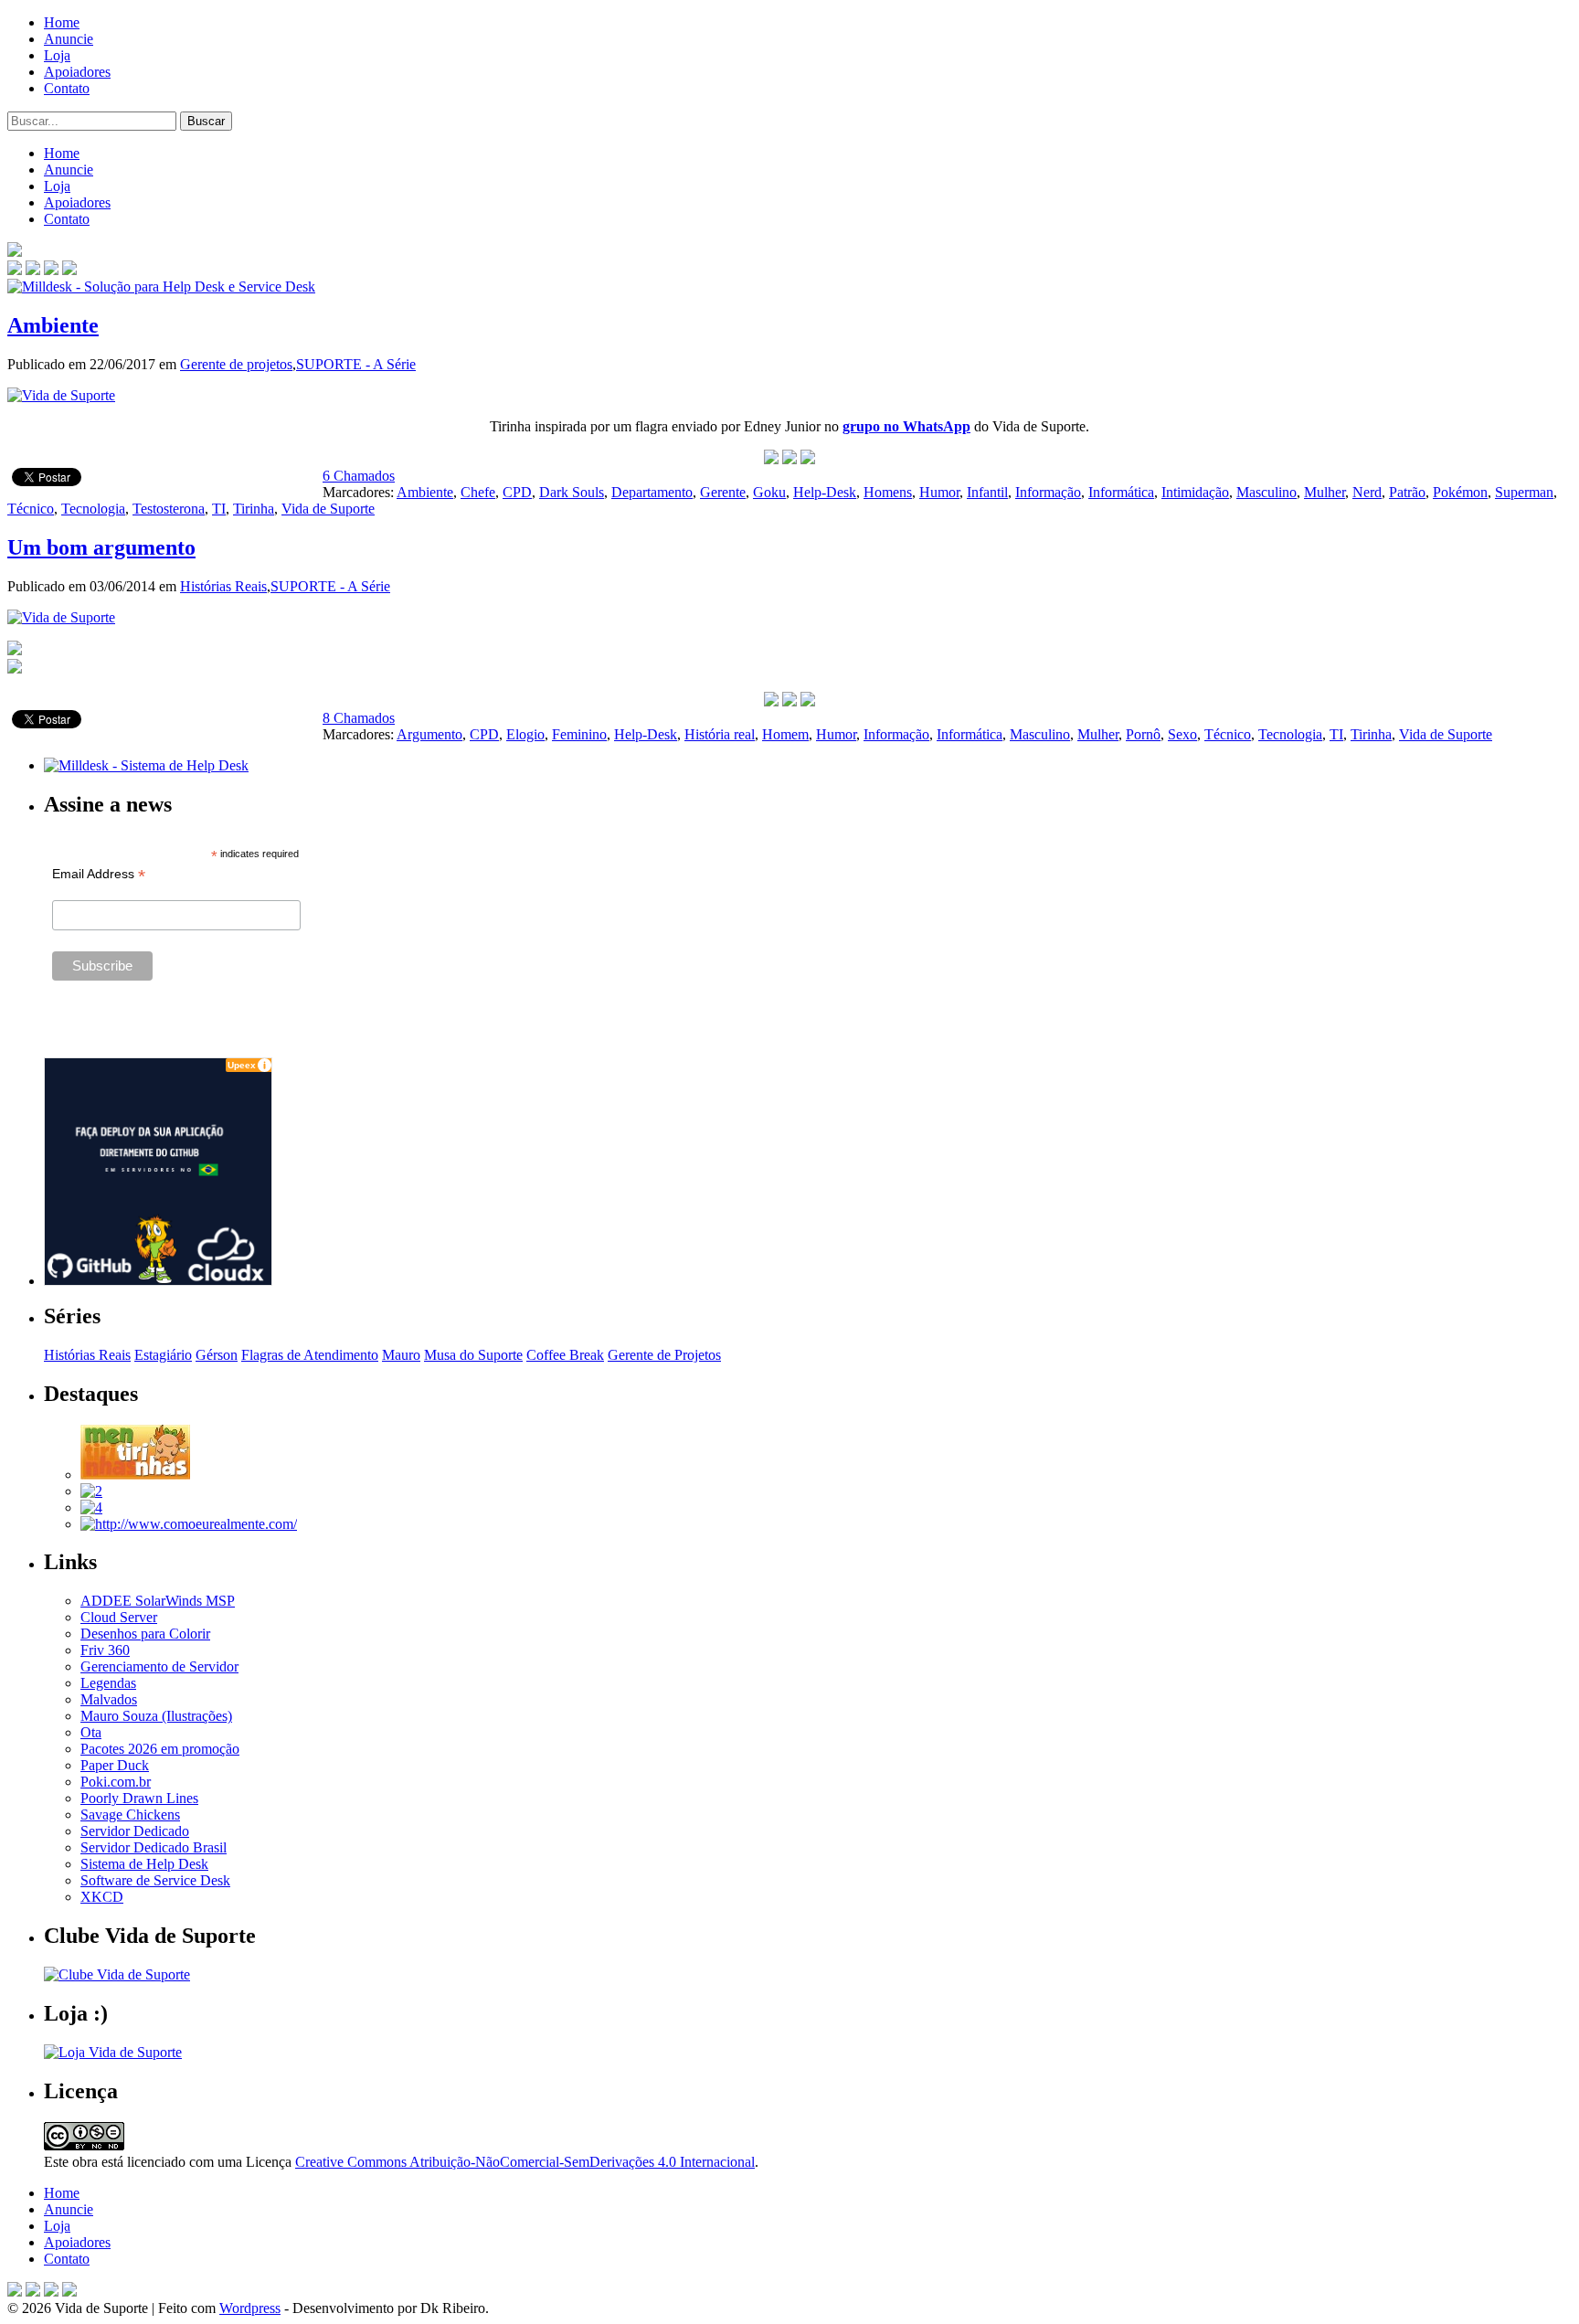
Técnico (31, 509)
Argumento (429, 734)
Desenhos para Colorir (145, 1634)
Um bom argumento (101, 547)
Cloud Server (119, 1617)
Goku (769, 492)
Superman (1524, 492)
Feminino (579, 734)
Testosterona (169, 509)
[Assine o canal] (69, 270)
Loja (57, 55)
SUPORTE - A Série (356, 364)
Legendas (108, 1683)
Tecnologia (93, 509)
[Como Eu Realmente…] (189, 1524)
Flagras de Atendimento (310, 1355)
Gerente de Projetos (664, 1355)
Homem (785, 734)
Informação (1048, 492)
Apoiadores (77, 72)
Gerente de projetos (236, 364)
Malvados (109, 1699)
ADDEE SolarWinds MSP (158, 1601)
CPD (517, 492)
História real (720, 734)
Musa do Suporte (473, 1355)
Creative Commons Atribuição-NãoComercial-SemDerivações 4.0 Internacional (525, 2162)
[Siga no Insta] (15, 270)
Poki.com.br (116, 1782)
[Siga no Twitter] (51, 270)
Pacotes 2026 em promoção (160, 1749)
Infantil (987, 492)
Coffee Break (565, 1355)
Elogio (525, 734)
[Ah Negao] (91, 1507)
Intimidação (1195, 492)
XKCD (102, 1897)
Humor (939, 492)
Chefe (478, 492)
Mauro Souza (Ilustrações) (156, 1716)
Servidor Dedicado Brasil (154, 1847)
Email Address (99, 874)
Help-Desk (825, 492)
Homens (888, 492)
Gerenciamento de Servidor (159, 1666)
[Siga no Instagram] (69, 2292)
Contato (67, 88)
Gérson (217, 1355)
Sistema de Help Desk (144, 1864)
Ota (91, 1732)
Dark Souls (572, 492)
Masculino (1266, 492)
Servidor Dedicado (135, 1831)
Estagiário (163, 1355)
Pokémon (1460, 492)
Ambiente (53, 325)
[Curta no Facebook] (33, 270)
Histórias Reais (223, 586)
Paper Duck (115, 1765)
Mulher (1325, 492)
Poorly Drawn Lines (139, 1798)
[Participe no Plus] (51, 2292)
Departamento (652, 492)
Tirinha (254, 509)
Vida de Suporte (328, 509)
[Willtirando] (91, 1491)
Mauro (401, 1355)
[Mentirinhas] (135, 1475)
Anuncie (69, 39)
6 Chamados (359, 476)
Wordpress (250, 2308)
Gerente (723, 492)
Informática (1121, 492)
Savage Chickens (130, 1815)
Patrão (1407, 492)
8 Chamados (359, 718)
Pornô (1143, 734)
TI (219, 509)
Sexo (1182, 734)
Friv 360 (105, 1650)
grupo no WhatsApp (906, 426)
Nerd (1367, 492)
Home (62, 22)
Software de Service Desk (155, 1880)
